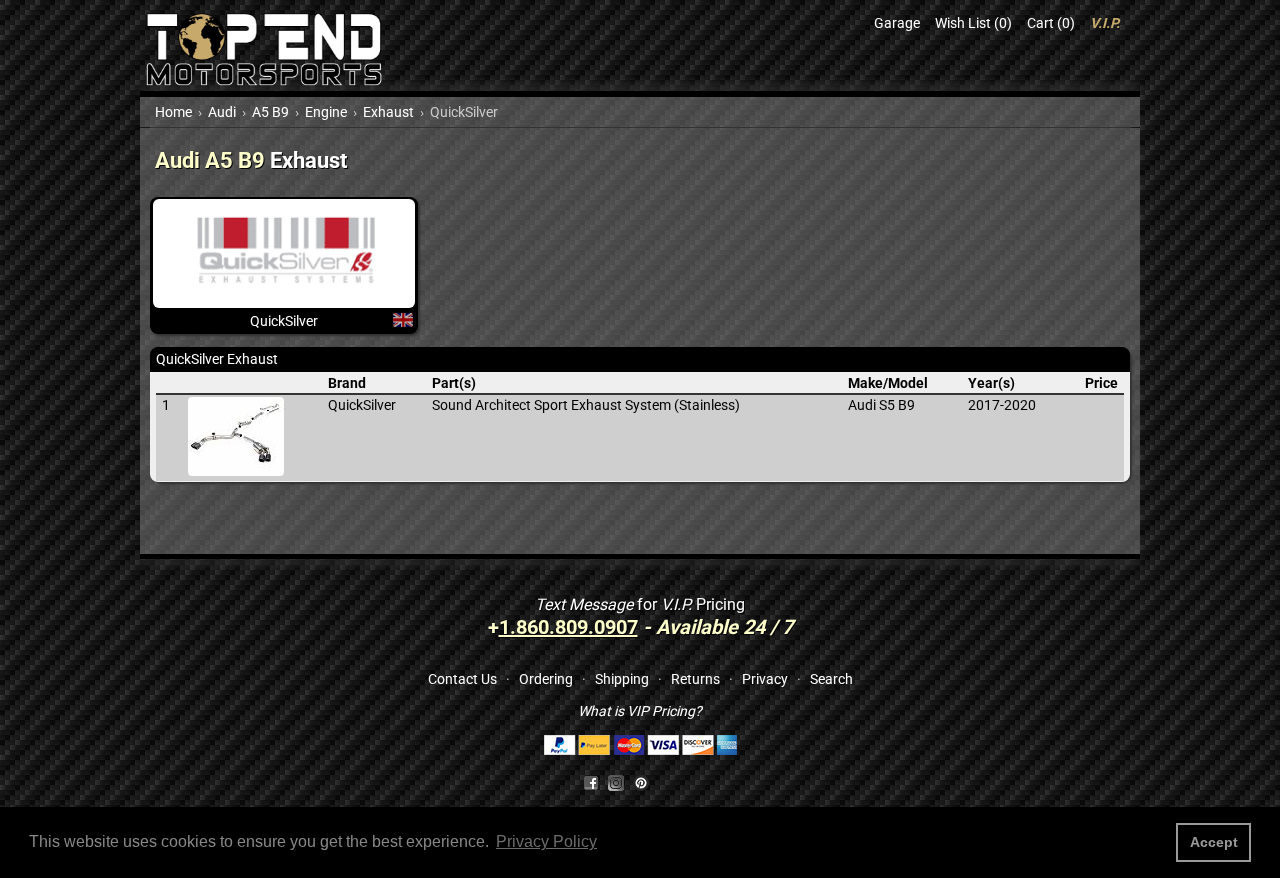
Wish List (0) (973, 23)
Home (173, 112)
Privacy (765, 679)
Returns (695, 679)
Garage (897, 23)
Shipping (622, 679)
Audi (222, 112)
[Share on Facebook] (591, 782)
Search (831, 679)
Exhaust (388, 112)
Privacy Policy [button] (546, 841)
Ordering (546, 679)
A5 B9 (270, 112)
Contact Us (462, 679)
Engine (326, 112)
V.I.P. (1105, 23)
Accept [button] (1214, 842)
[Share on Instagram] (620, 782)
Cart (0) (1051, 23)
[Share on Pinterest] (641, 782)
